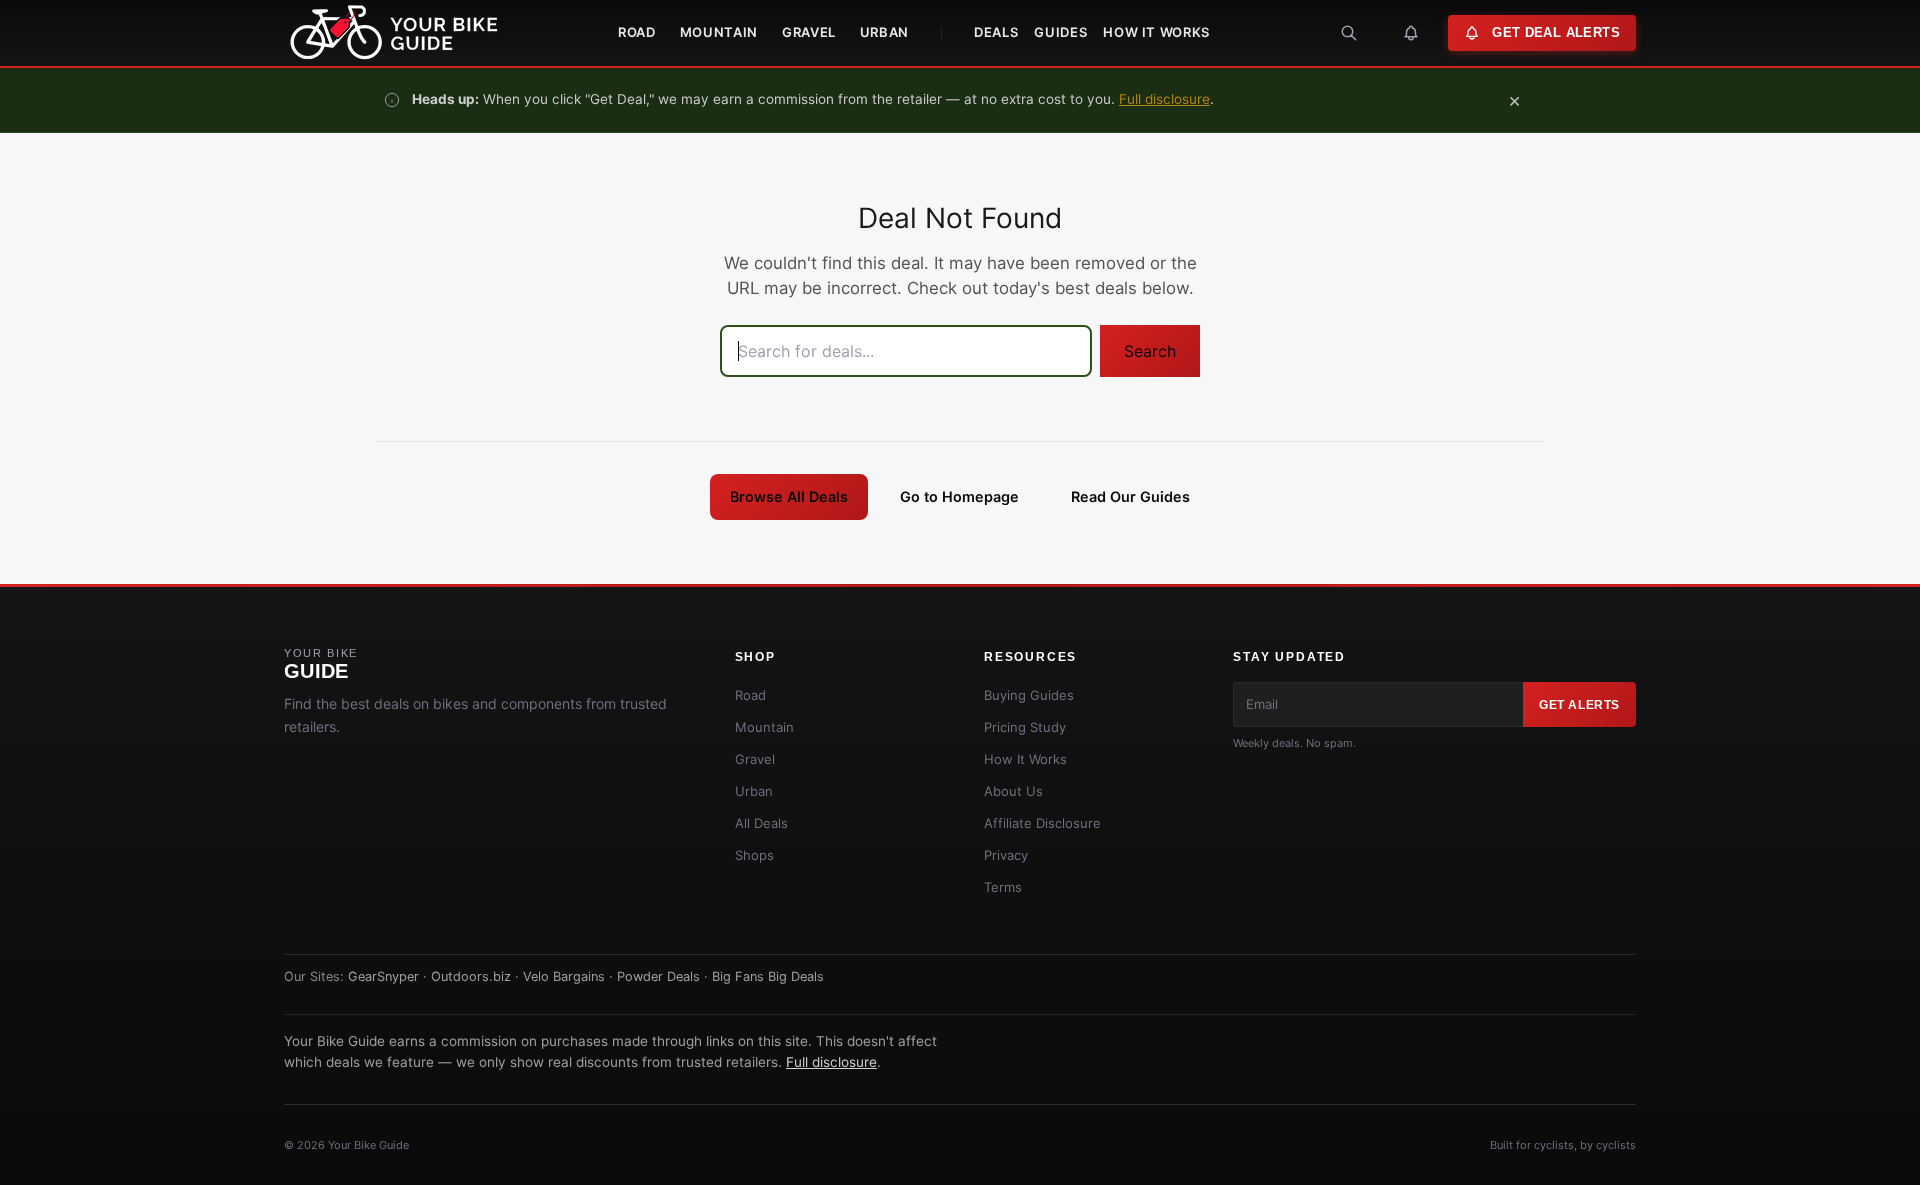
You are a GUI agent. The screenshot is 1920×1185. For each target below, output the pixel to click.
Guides (1060, 32)
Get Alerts (1579, 705)
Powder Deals (658, 976)
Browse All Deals (789, 496)
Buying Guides (1029, 695)
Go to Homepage (959, 496)
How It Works (1156, 32)
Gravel (809, 32)
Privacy (1006, 855)
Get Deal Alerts (1556, 32)
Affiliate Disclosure (1042, 823)
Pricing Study (1025, 727)
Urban (884, 32)
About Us (1013, 791)
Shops (754, 855)
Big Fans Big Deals (768, 976)
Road (637, 32)
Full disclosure (1164, 99)
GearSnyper (383, 976)
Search (1150, 351)
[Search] (1349, 33)
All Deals (761, 823)
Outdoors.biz (471, 976)
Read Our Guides (1130, 496)
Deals (996, 32)
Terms (1003, 887)
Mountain (719, 32)
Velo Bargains (564, 976)
